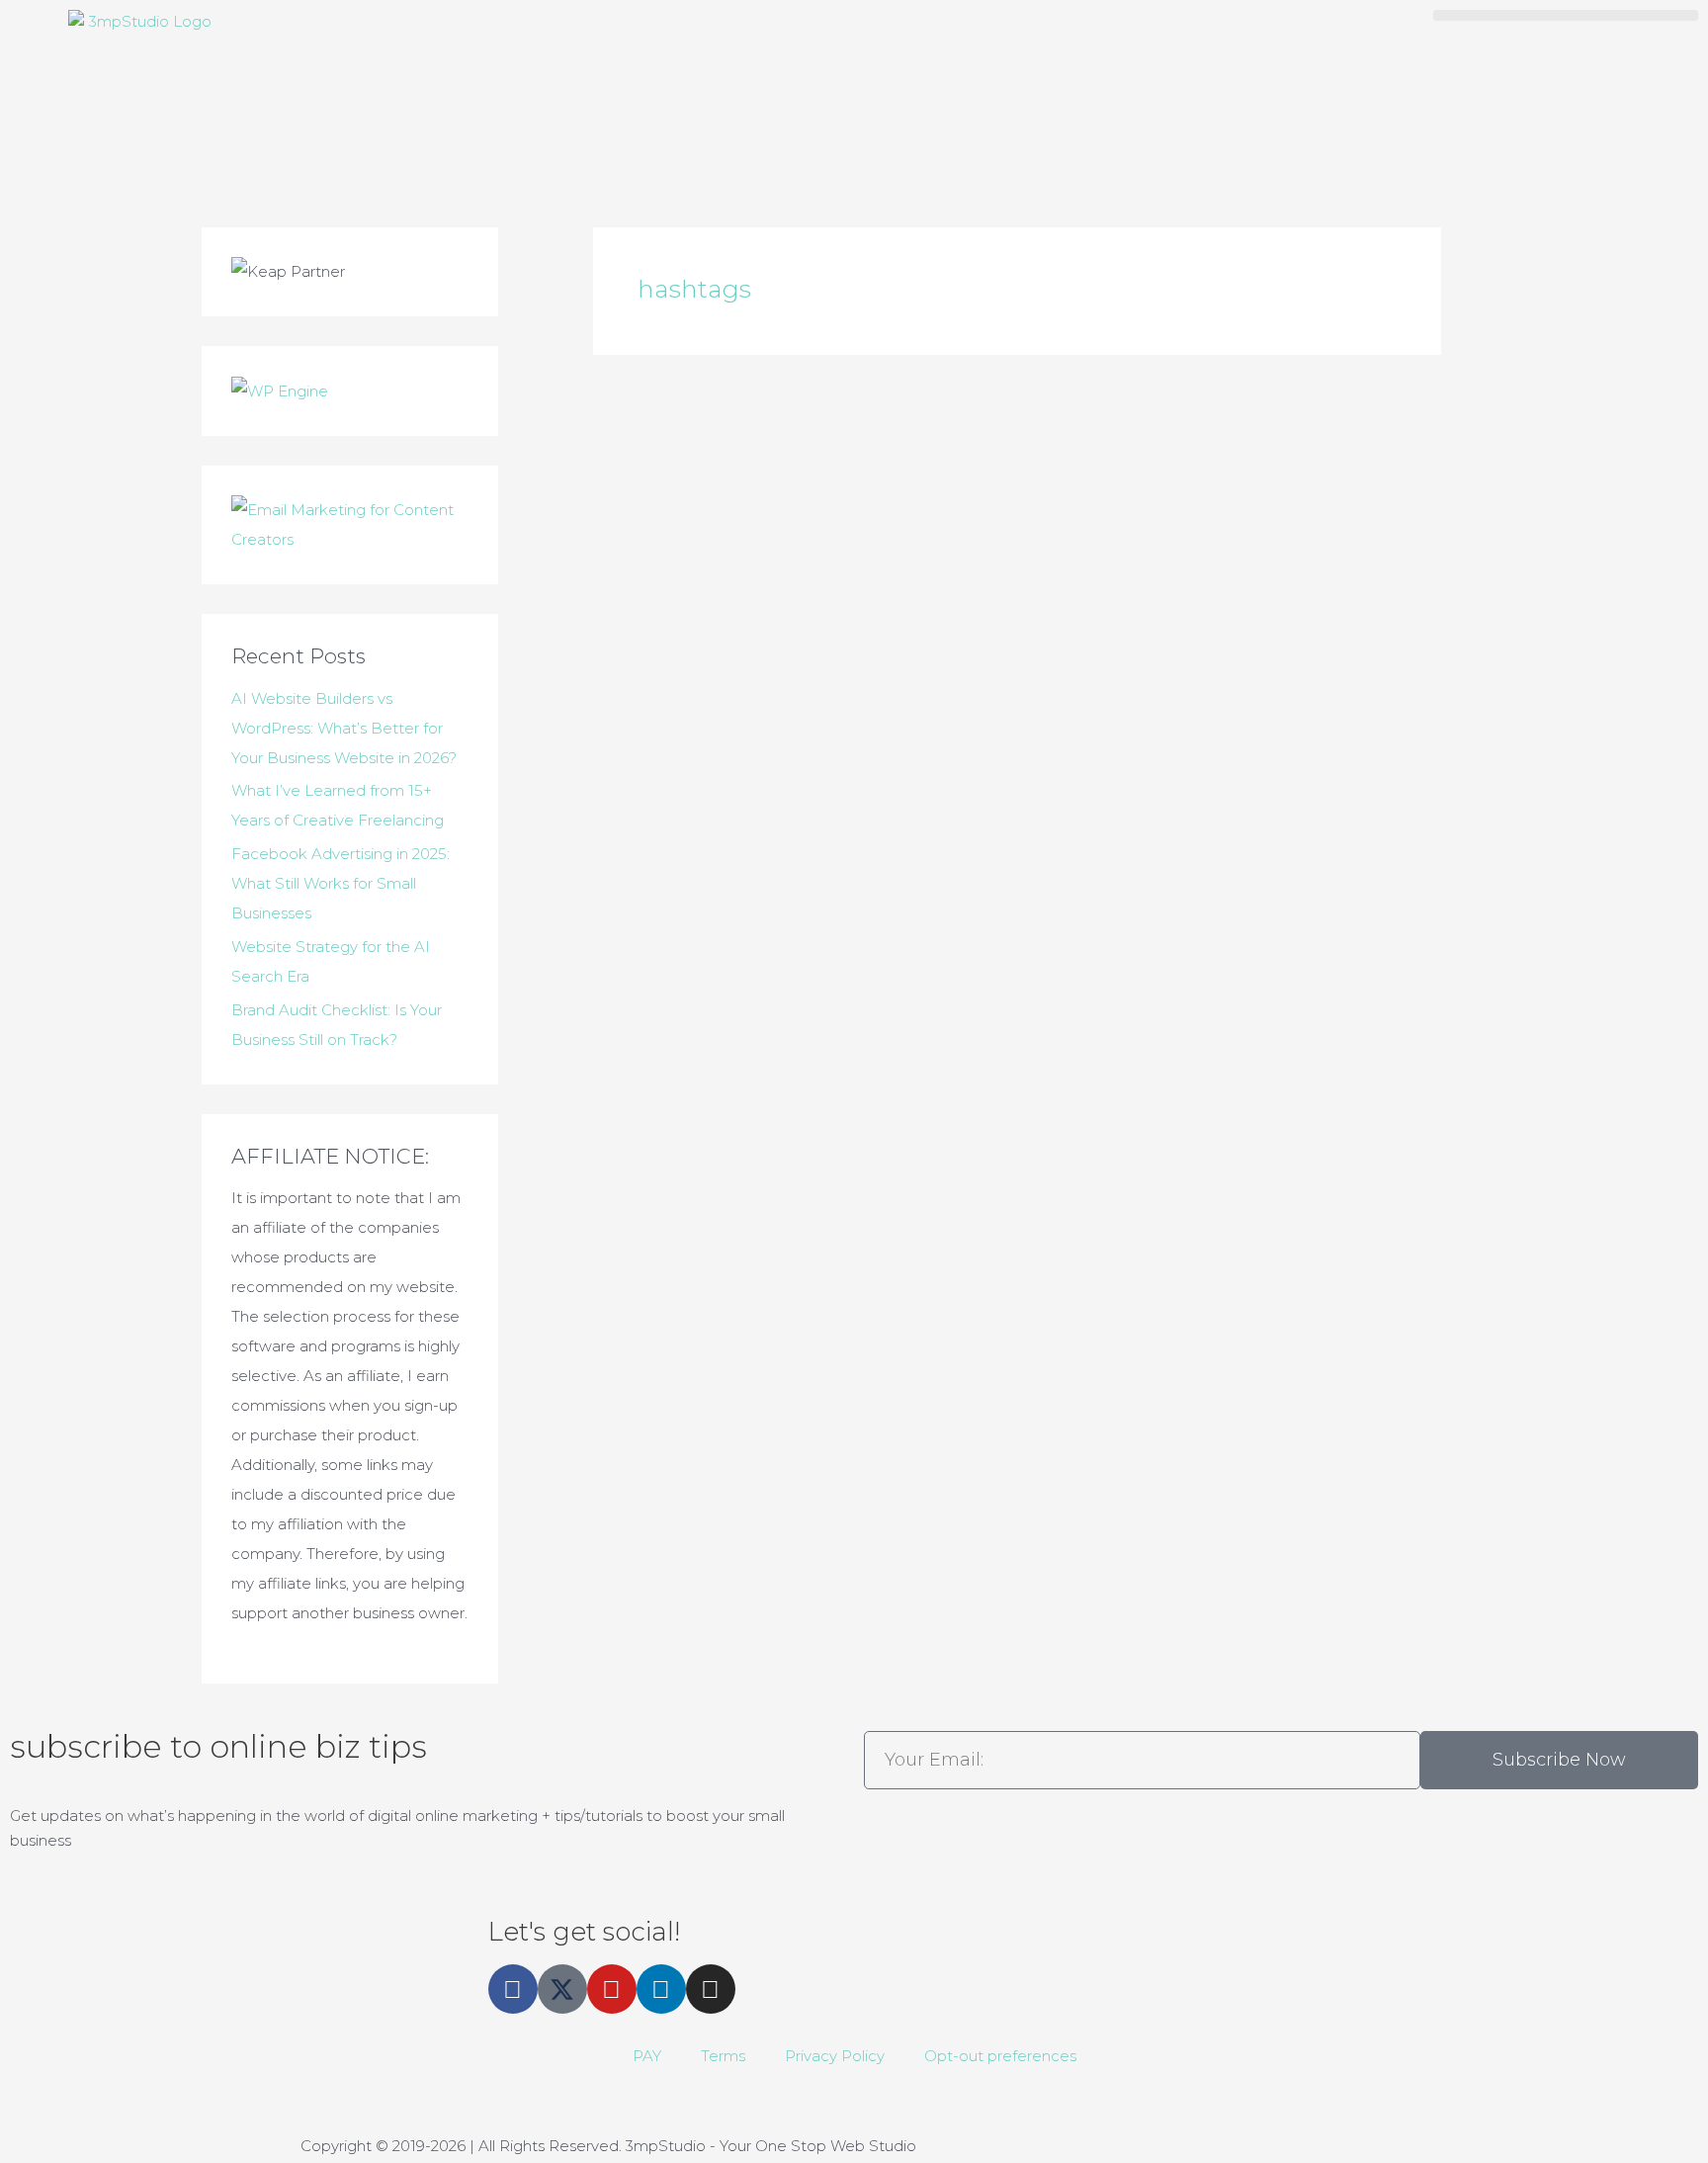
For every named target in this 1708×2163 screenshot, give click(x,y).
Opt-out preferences (1000, 2056)
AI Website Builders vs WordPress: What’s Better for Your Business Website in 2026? (344, 728)
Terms (723, 2056)
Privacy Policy (835, 2056)
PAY (647, 2056)
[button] (1566, 15)
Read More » (778, 750)
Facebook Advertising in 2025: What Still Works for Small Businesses (341, 883)
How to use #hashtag (816, 548)
